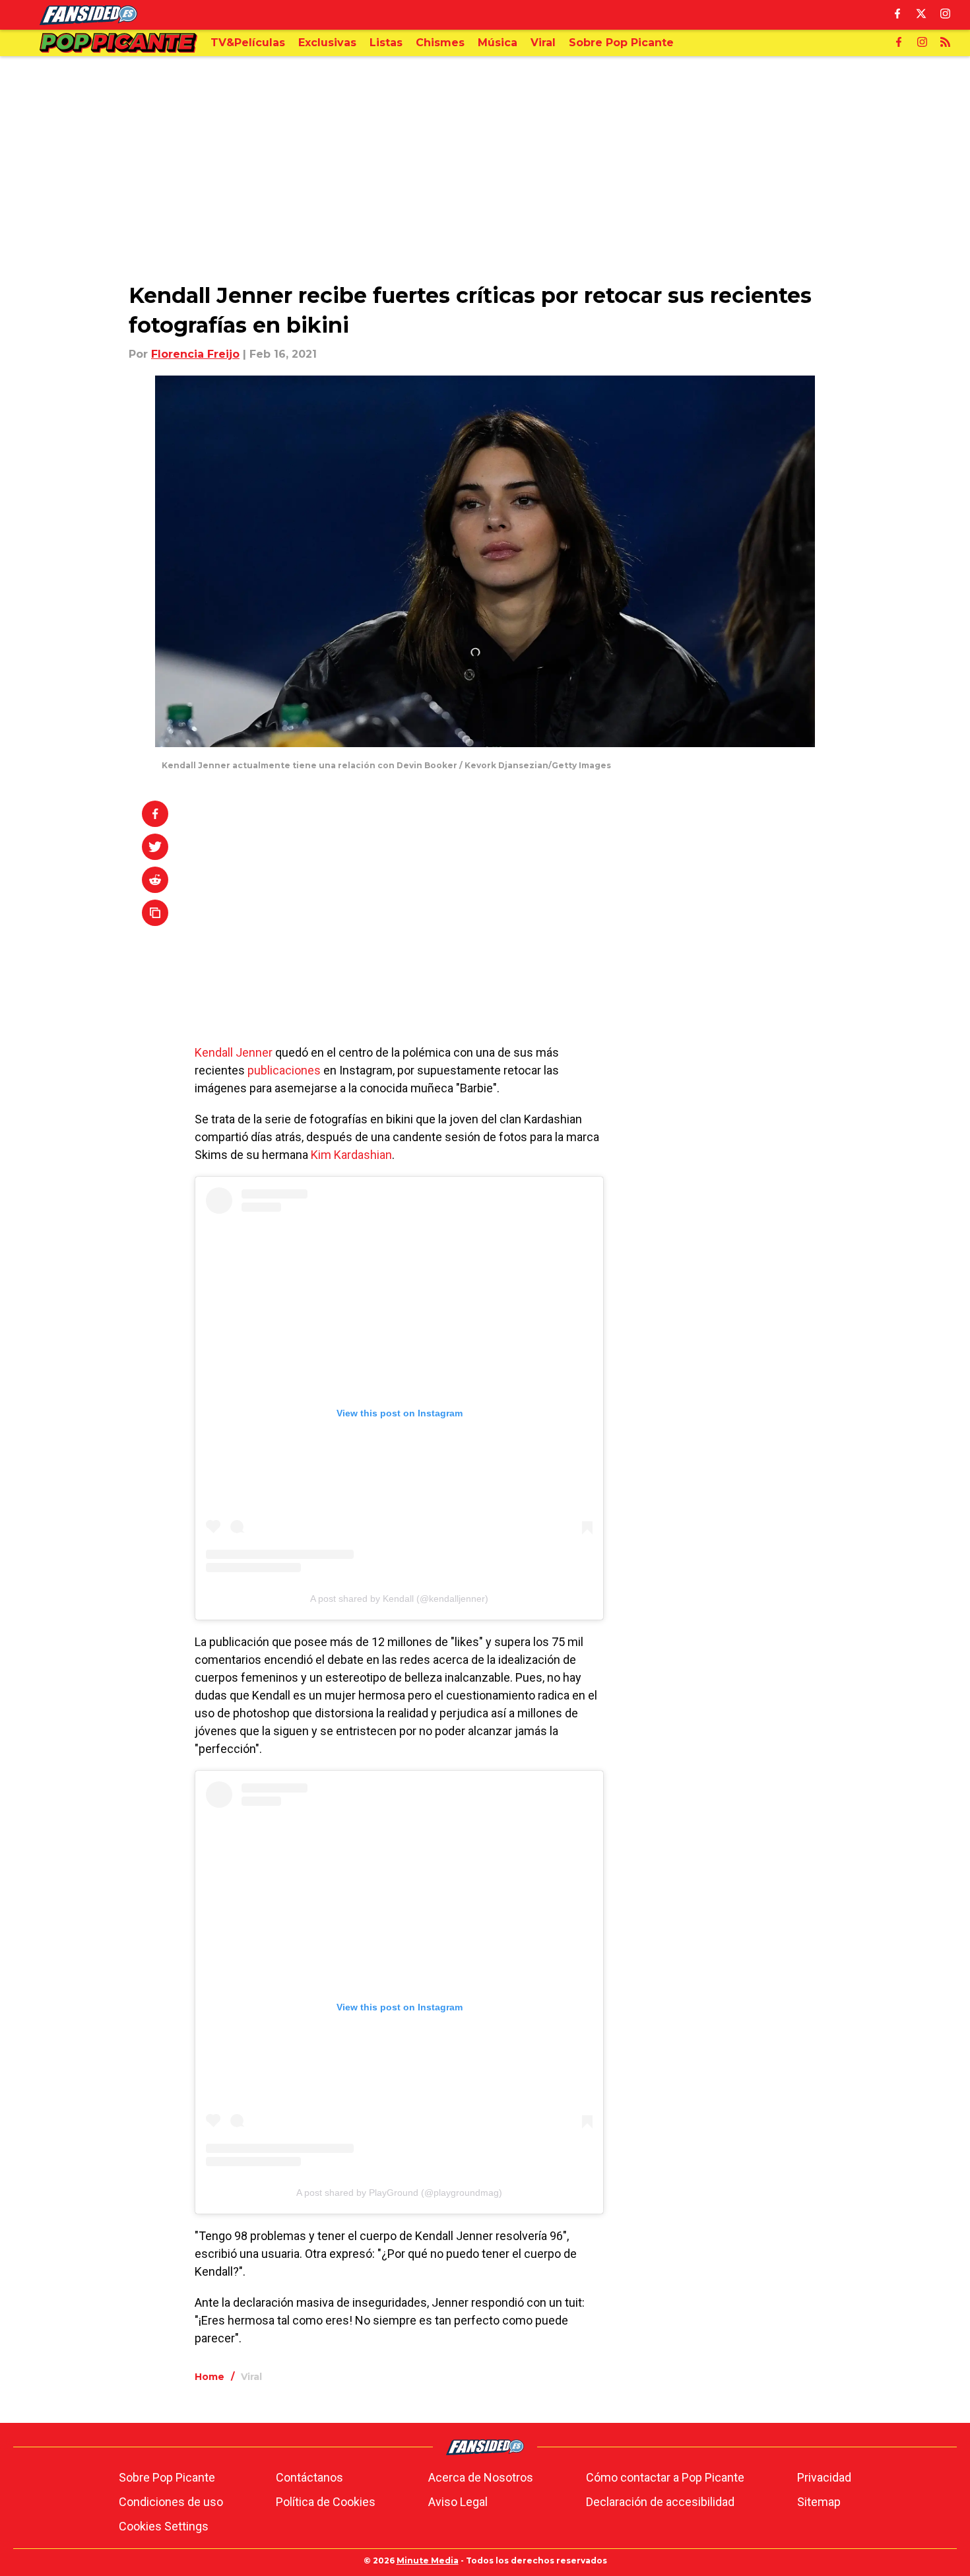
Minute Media (428, 2560)
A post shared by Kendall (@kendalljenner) (399, 1599)
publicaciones (284, 1070)
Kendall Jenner (234, 1052)
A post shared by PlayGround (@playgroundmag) (399, 2193)
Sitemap (819, 2502)
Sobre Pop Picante (167, 2477)
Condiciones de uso (171, 2502)
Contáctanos (309, 2477)
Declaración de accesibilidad (660, 2502)
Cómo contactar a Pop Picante (665, 2477)
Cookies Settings (164, 2526)
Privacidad (824, 2477)
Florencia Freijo (195, 354)
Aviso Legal (458, 2502)
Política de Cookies (326, 2502)
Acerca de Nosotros (481, 2477)
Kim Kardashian (351, 1155)
